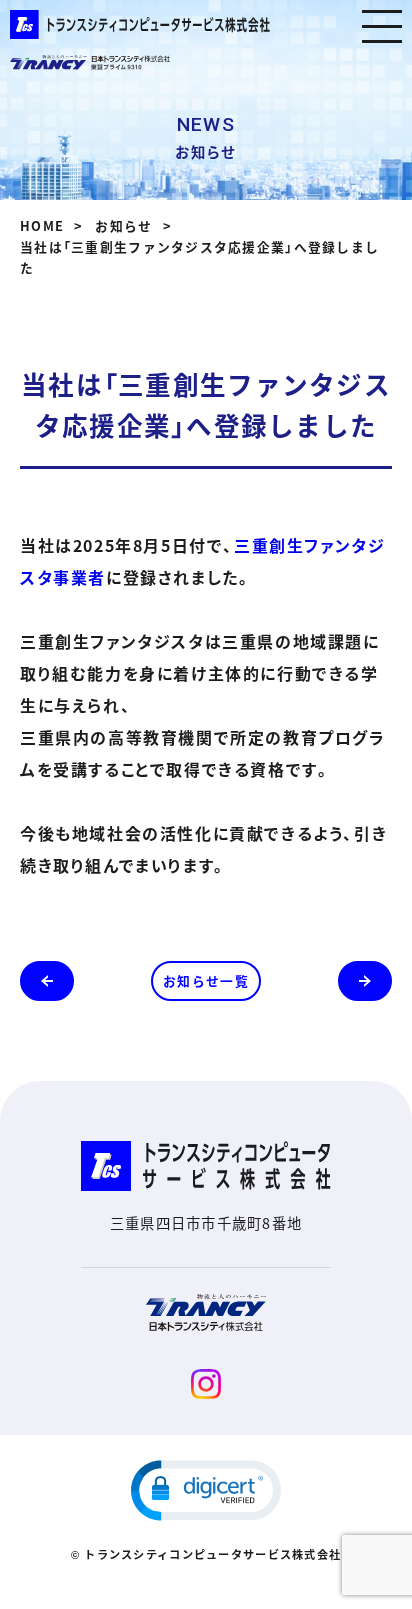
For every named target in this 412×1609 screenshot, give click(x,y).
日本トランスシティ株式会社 (90, 62)
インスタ (206, 1384)
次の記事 (365, 981)
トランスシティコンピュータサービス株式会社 (140, 24)
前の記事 (47, 981)
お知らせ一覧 (206, 980)
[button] (206, 1490)
